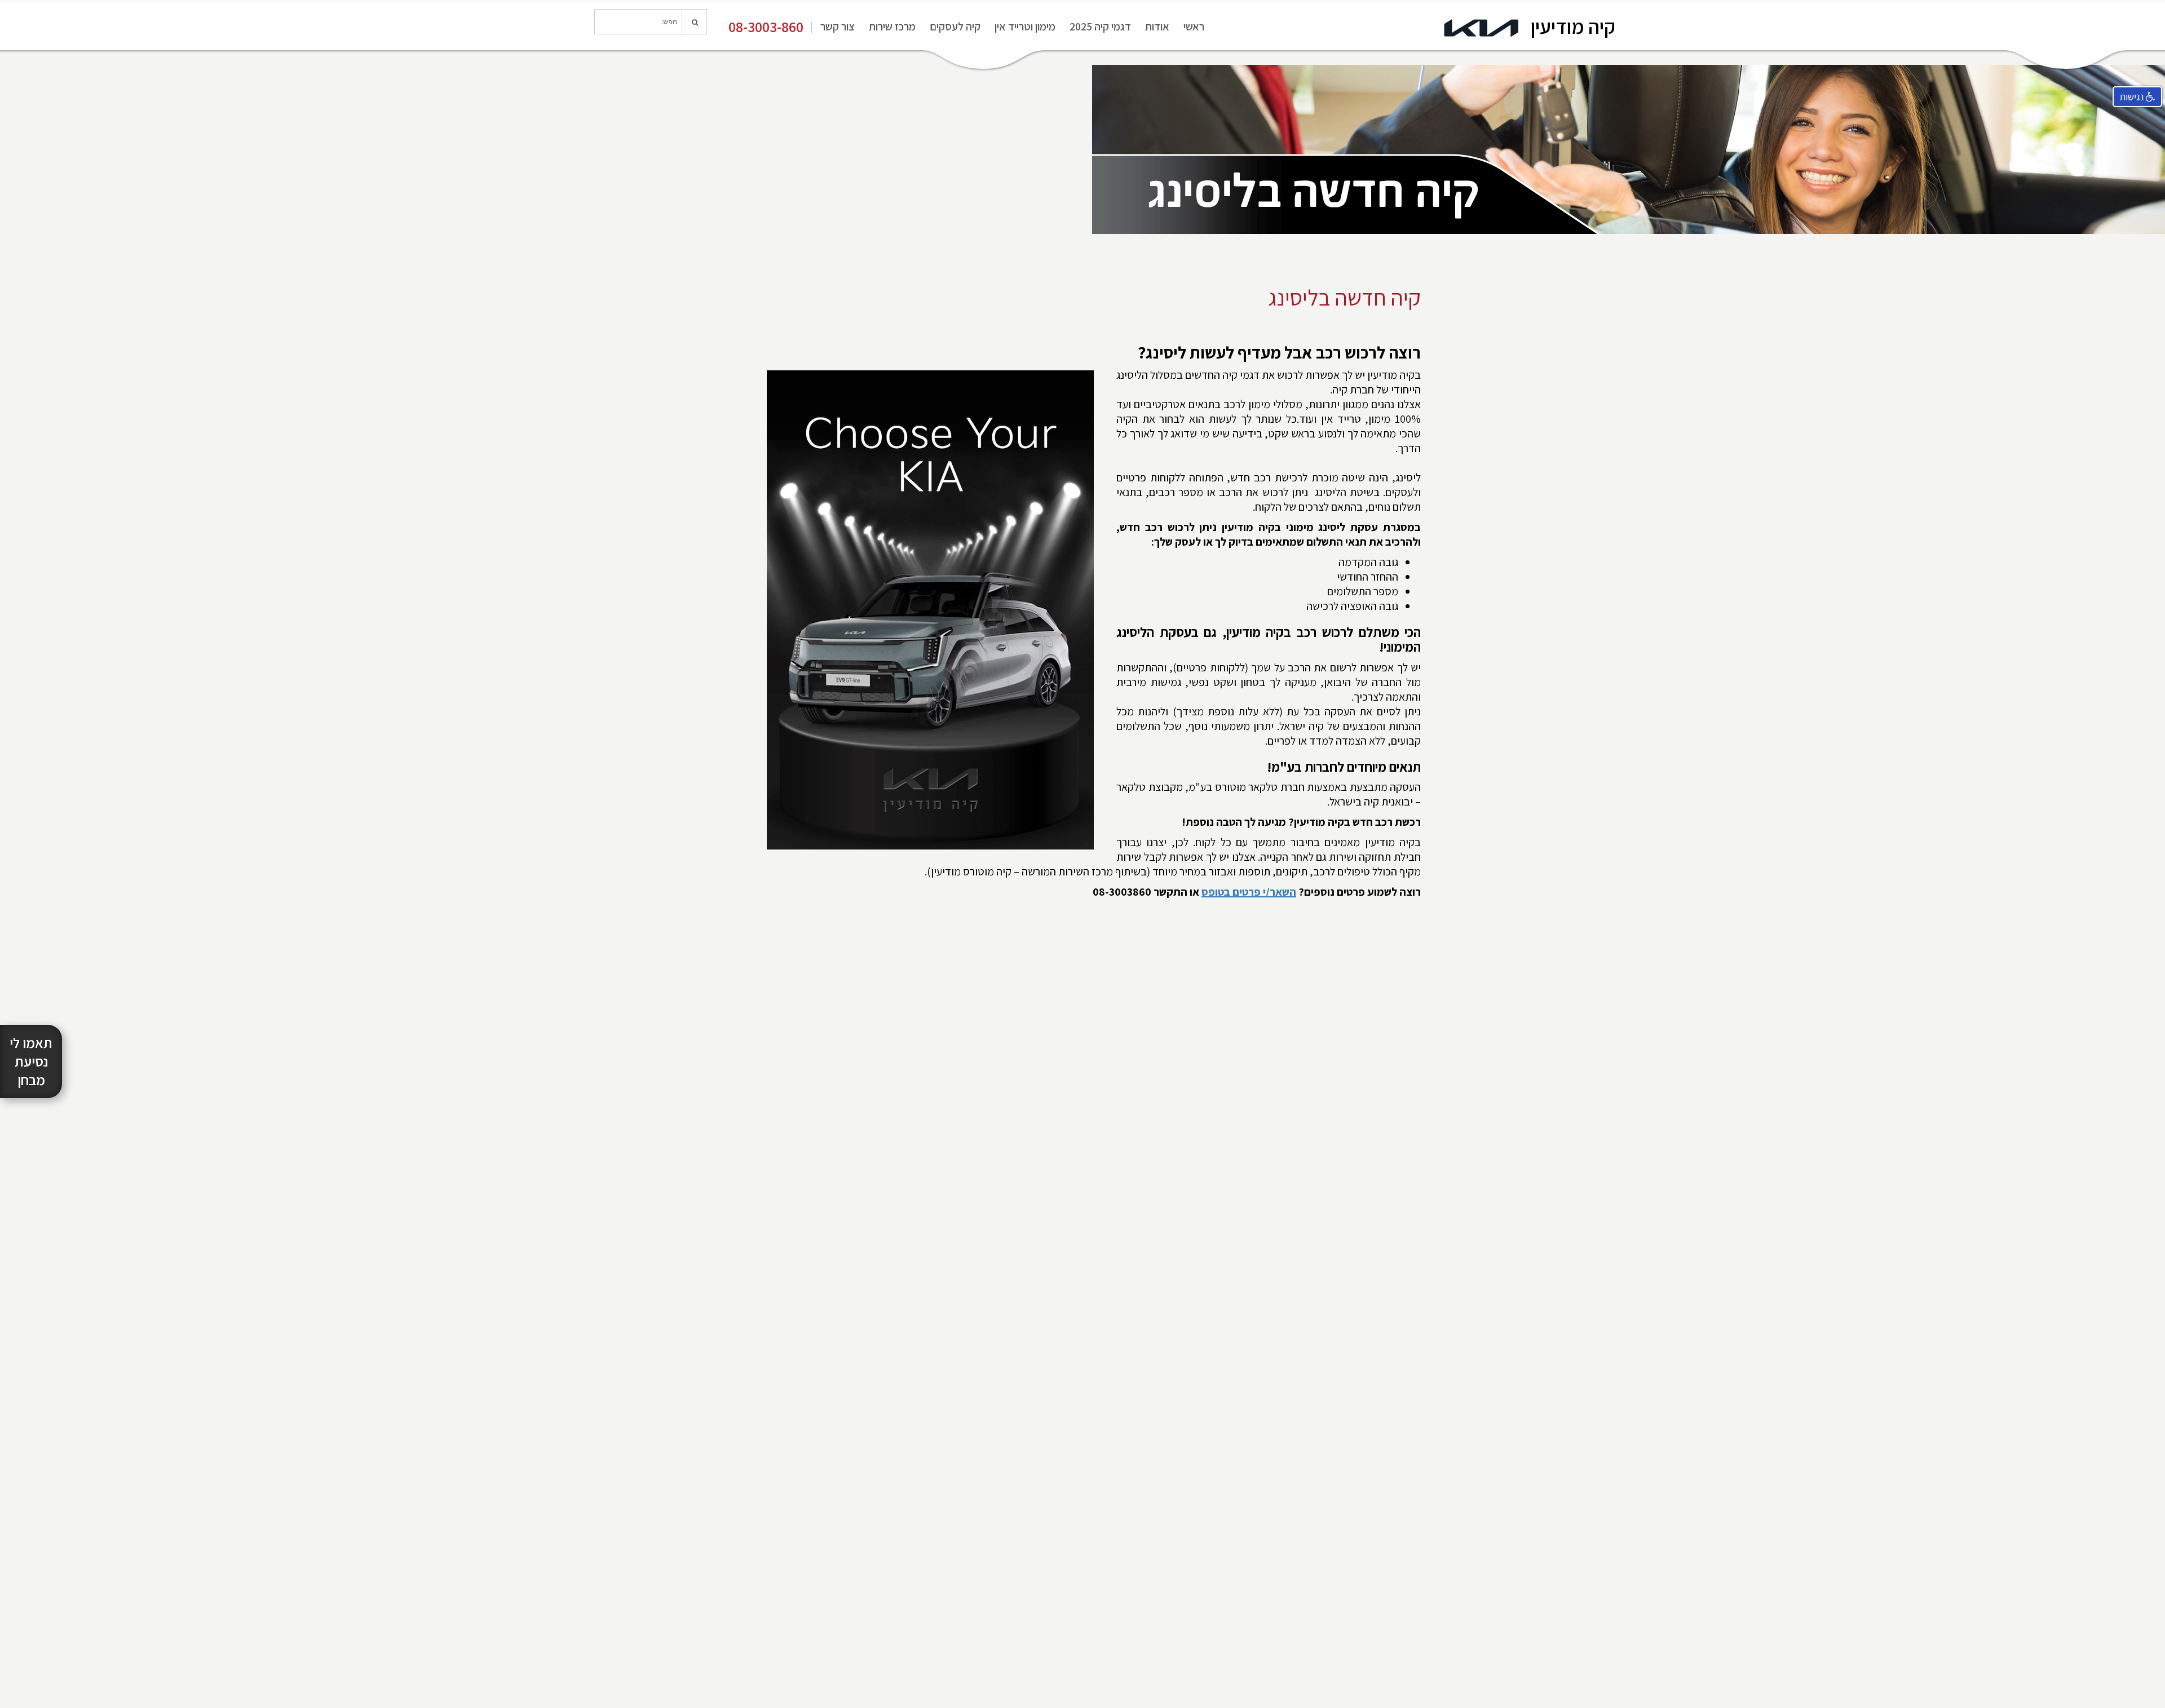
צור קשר (838, 26)
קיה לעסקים (955, 26)
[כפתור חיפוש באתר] (694, 22)
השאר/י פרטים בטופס (1249, 892)
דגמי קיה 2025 (1100, 26)
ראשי (1194, 26)
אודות (1157, 26)
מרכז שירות (892, 26)
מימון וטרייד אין (1025, 26)
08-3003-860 (766, 26)
